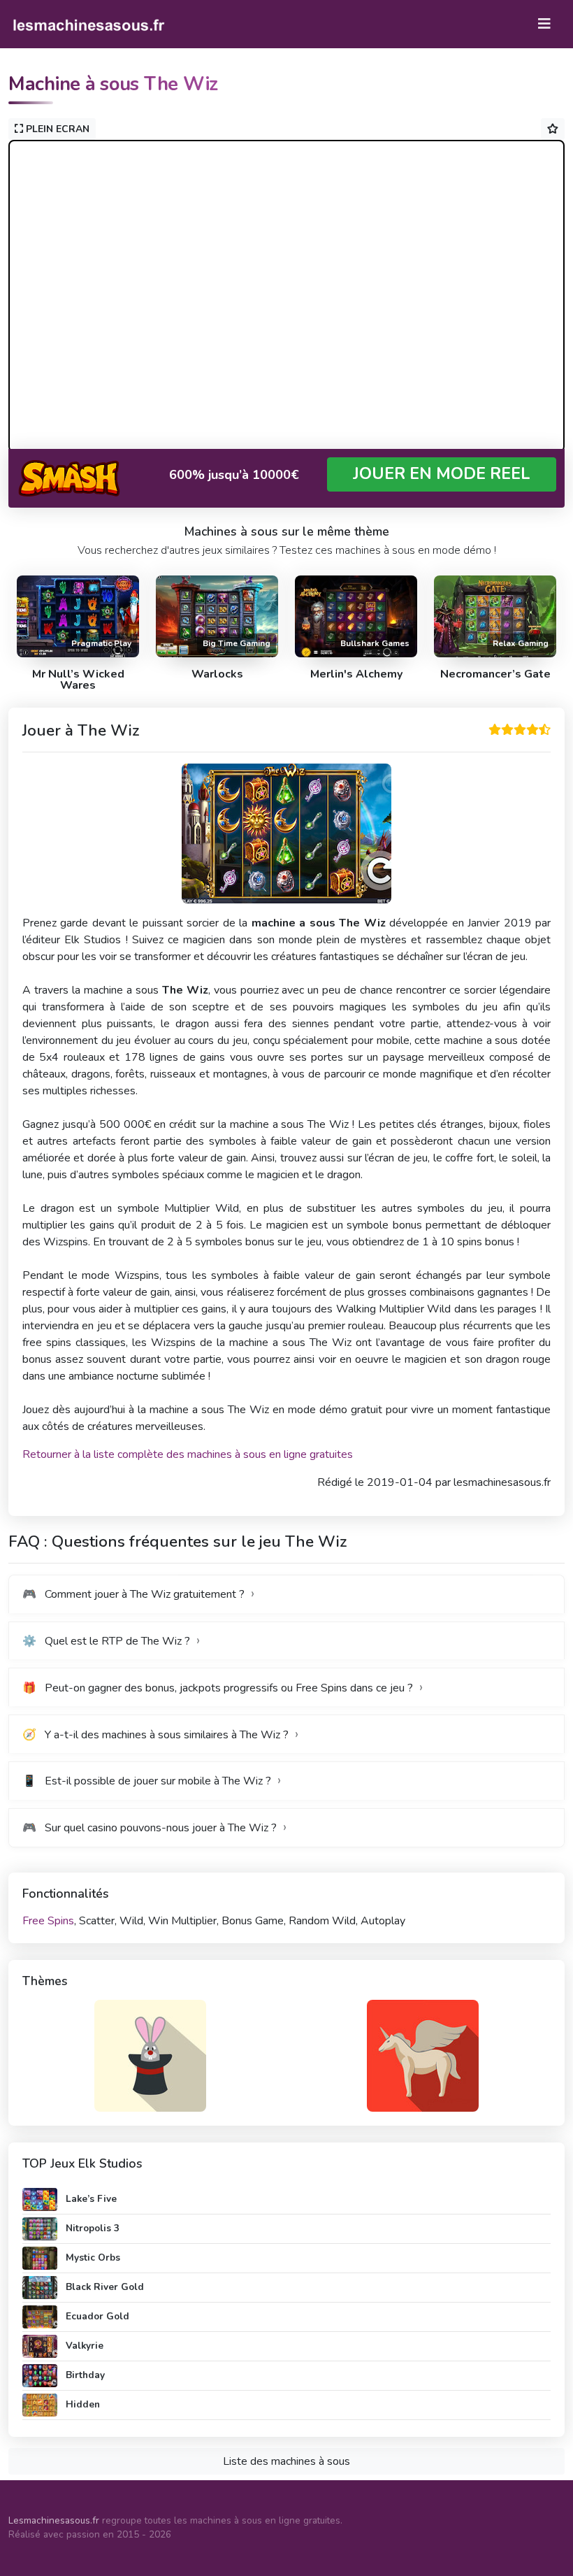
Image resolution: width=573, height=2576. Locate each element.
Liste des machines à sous (286, 2461)
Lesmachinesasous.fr (54, 2520)
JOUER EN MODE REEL (442, 474)
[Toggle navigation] (544, 24)
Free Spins (48, 1921)
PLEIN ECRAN (56, 129)
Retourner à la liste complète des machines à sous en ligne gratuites (188, 1454)
